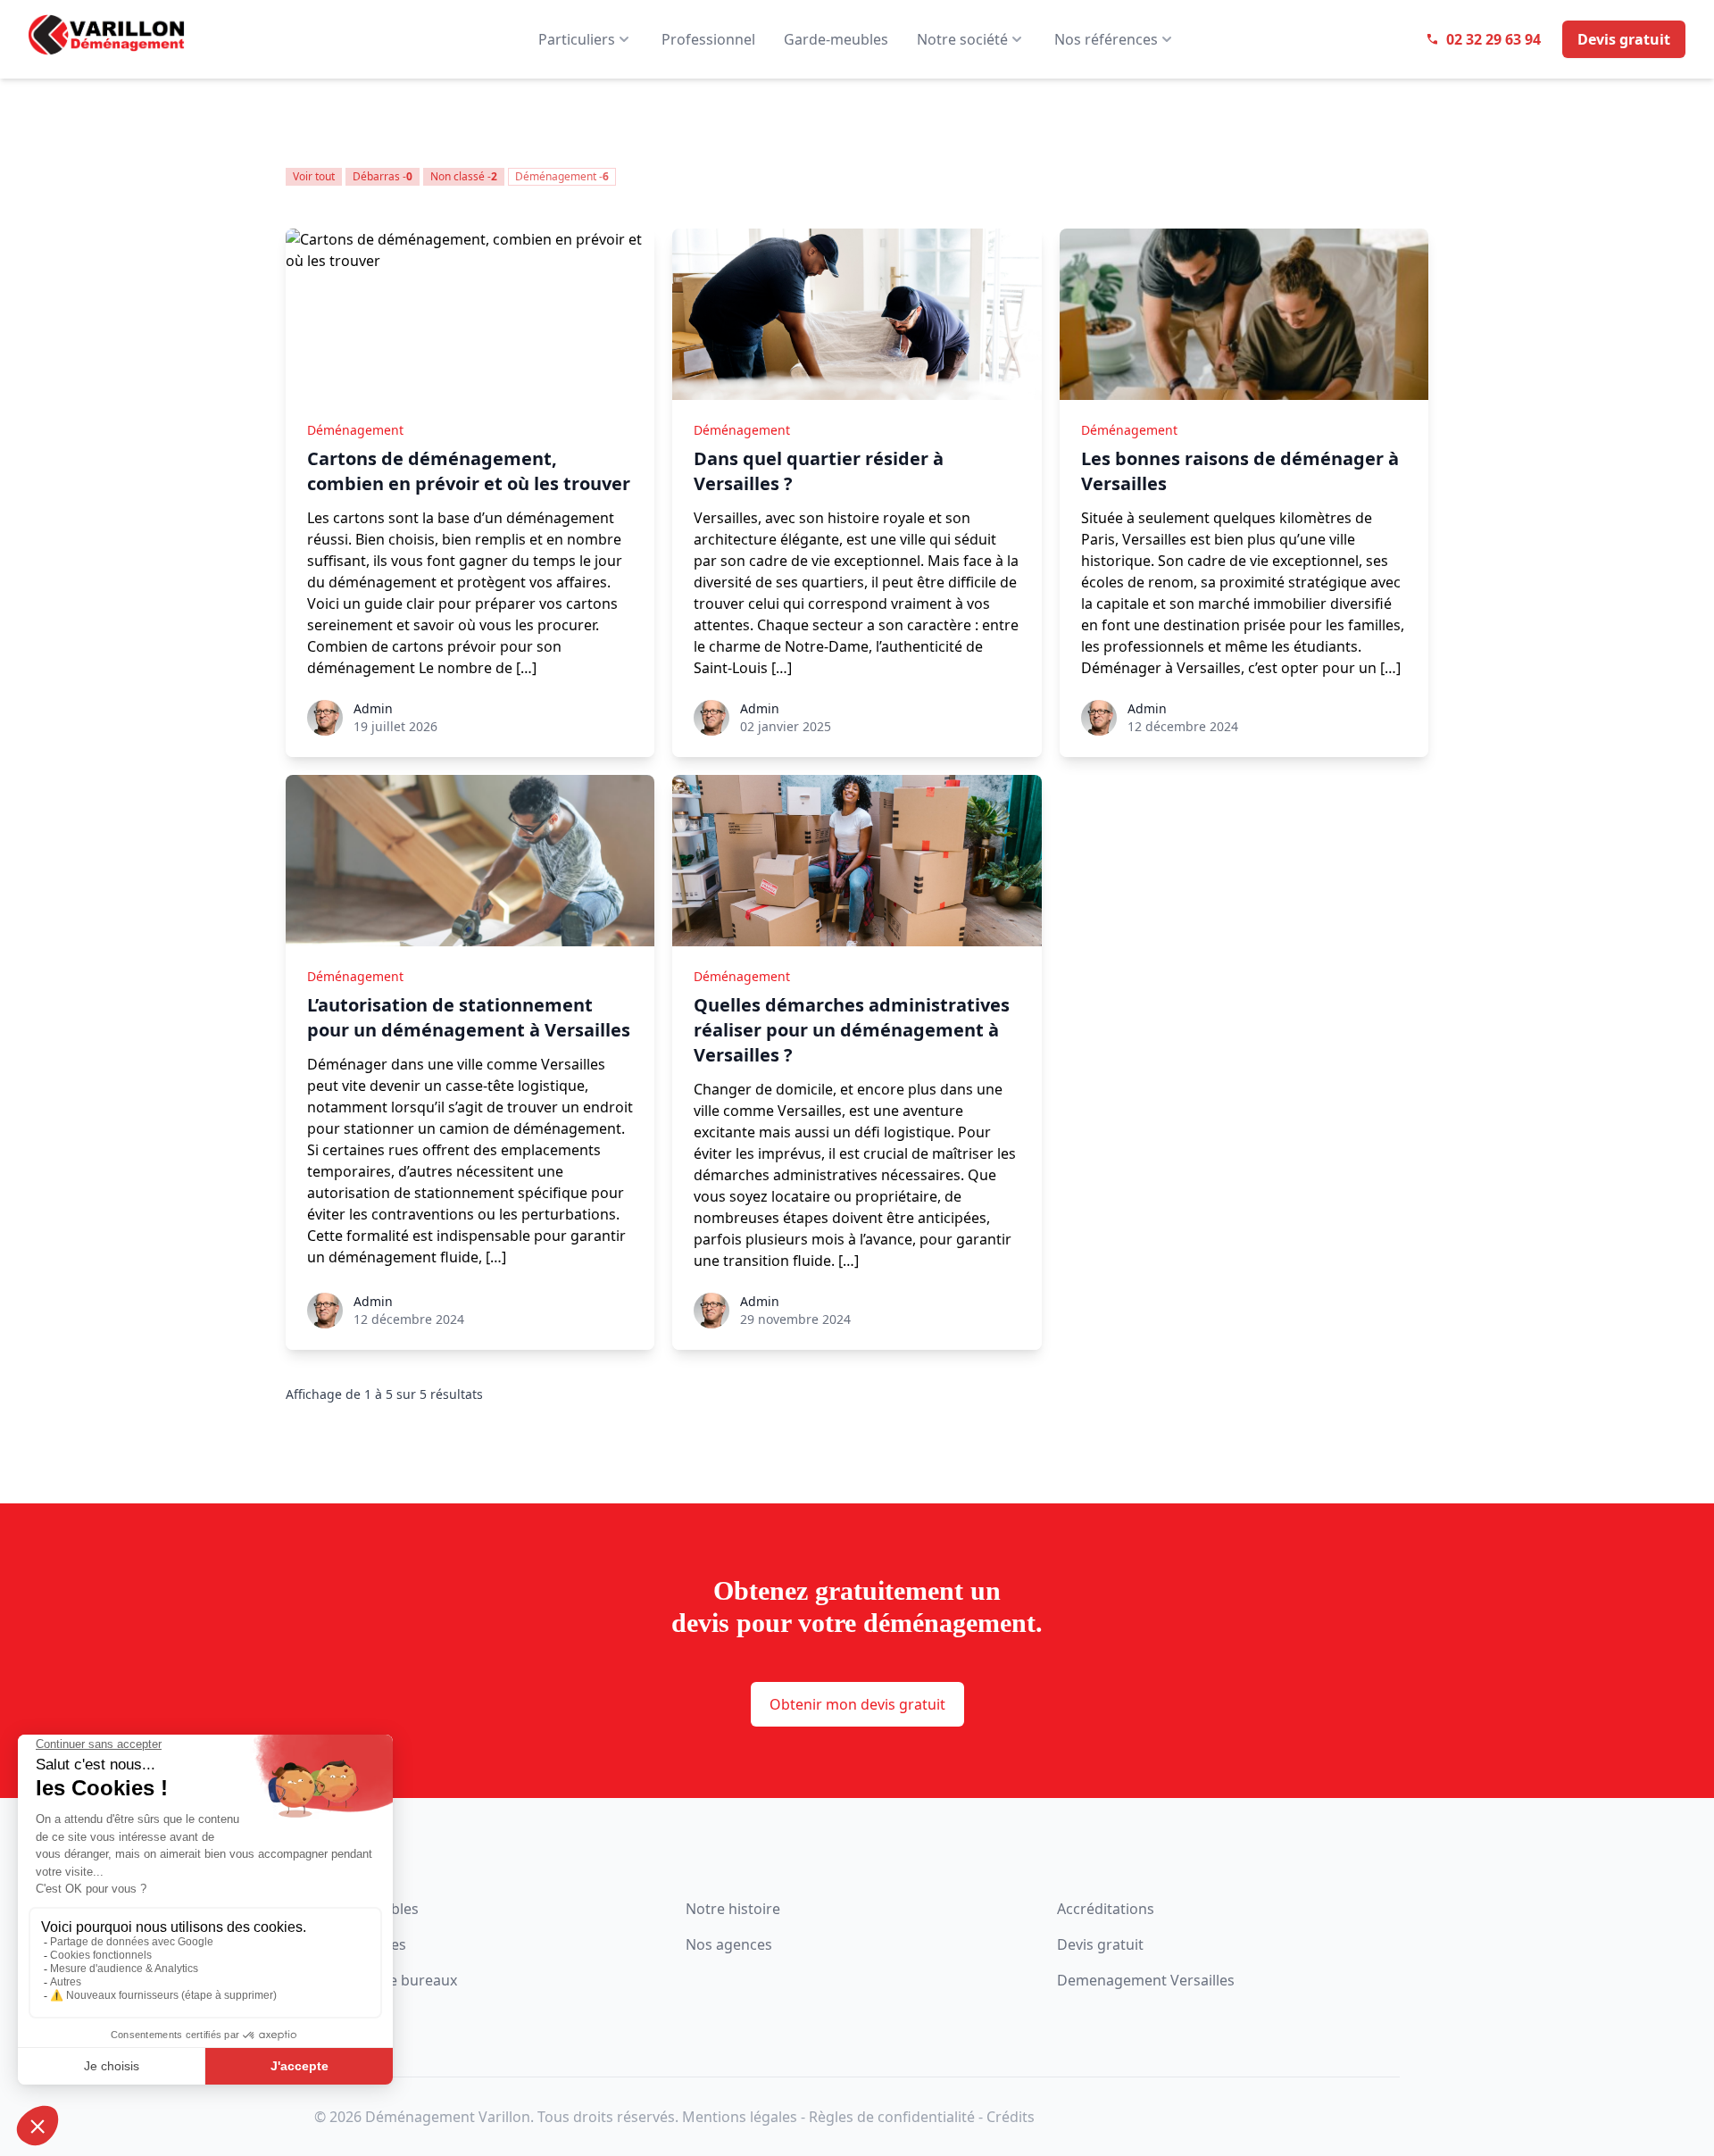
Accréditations (1106, 1909)
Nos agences (729, 1944)
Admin (373, 708)
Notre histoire (733, 1909)
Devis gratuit (1100, 1944)
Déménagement (355, 430)
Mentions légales (740, 2117)
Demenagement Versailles (1146, 1980)
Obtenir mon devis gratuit (857, 1704)
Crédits (1011, 2117)
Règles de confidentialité (892, 2117)
